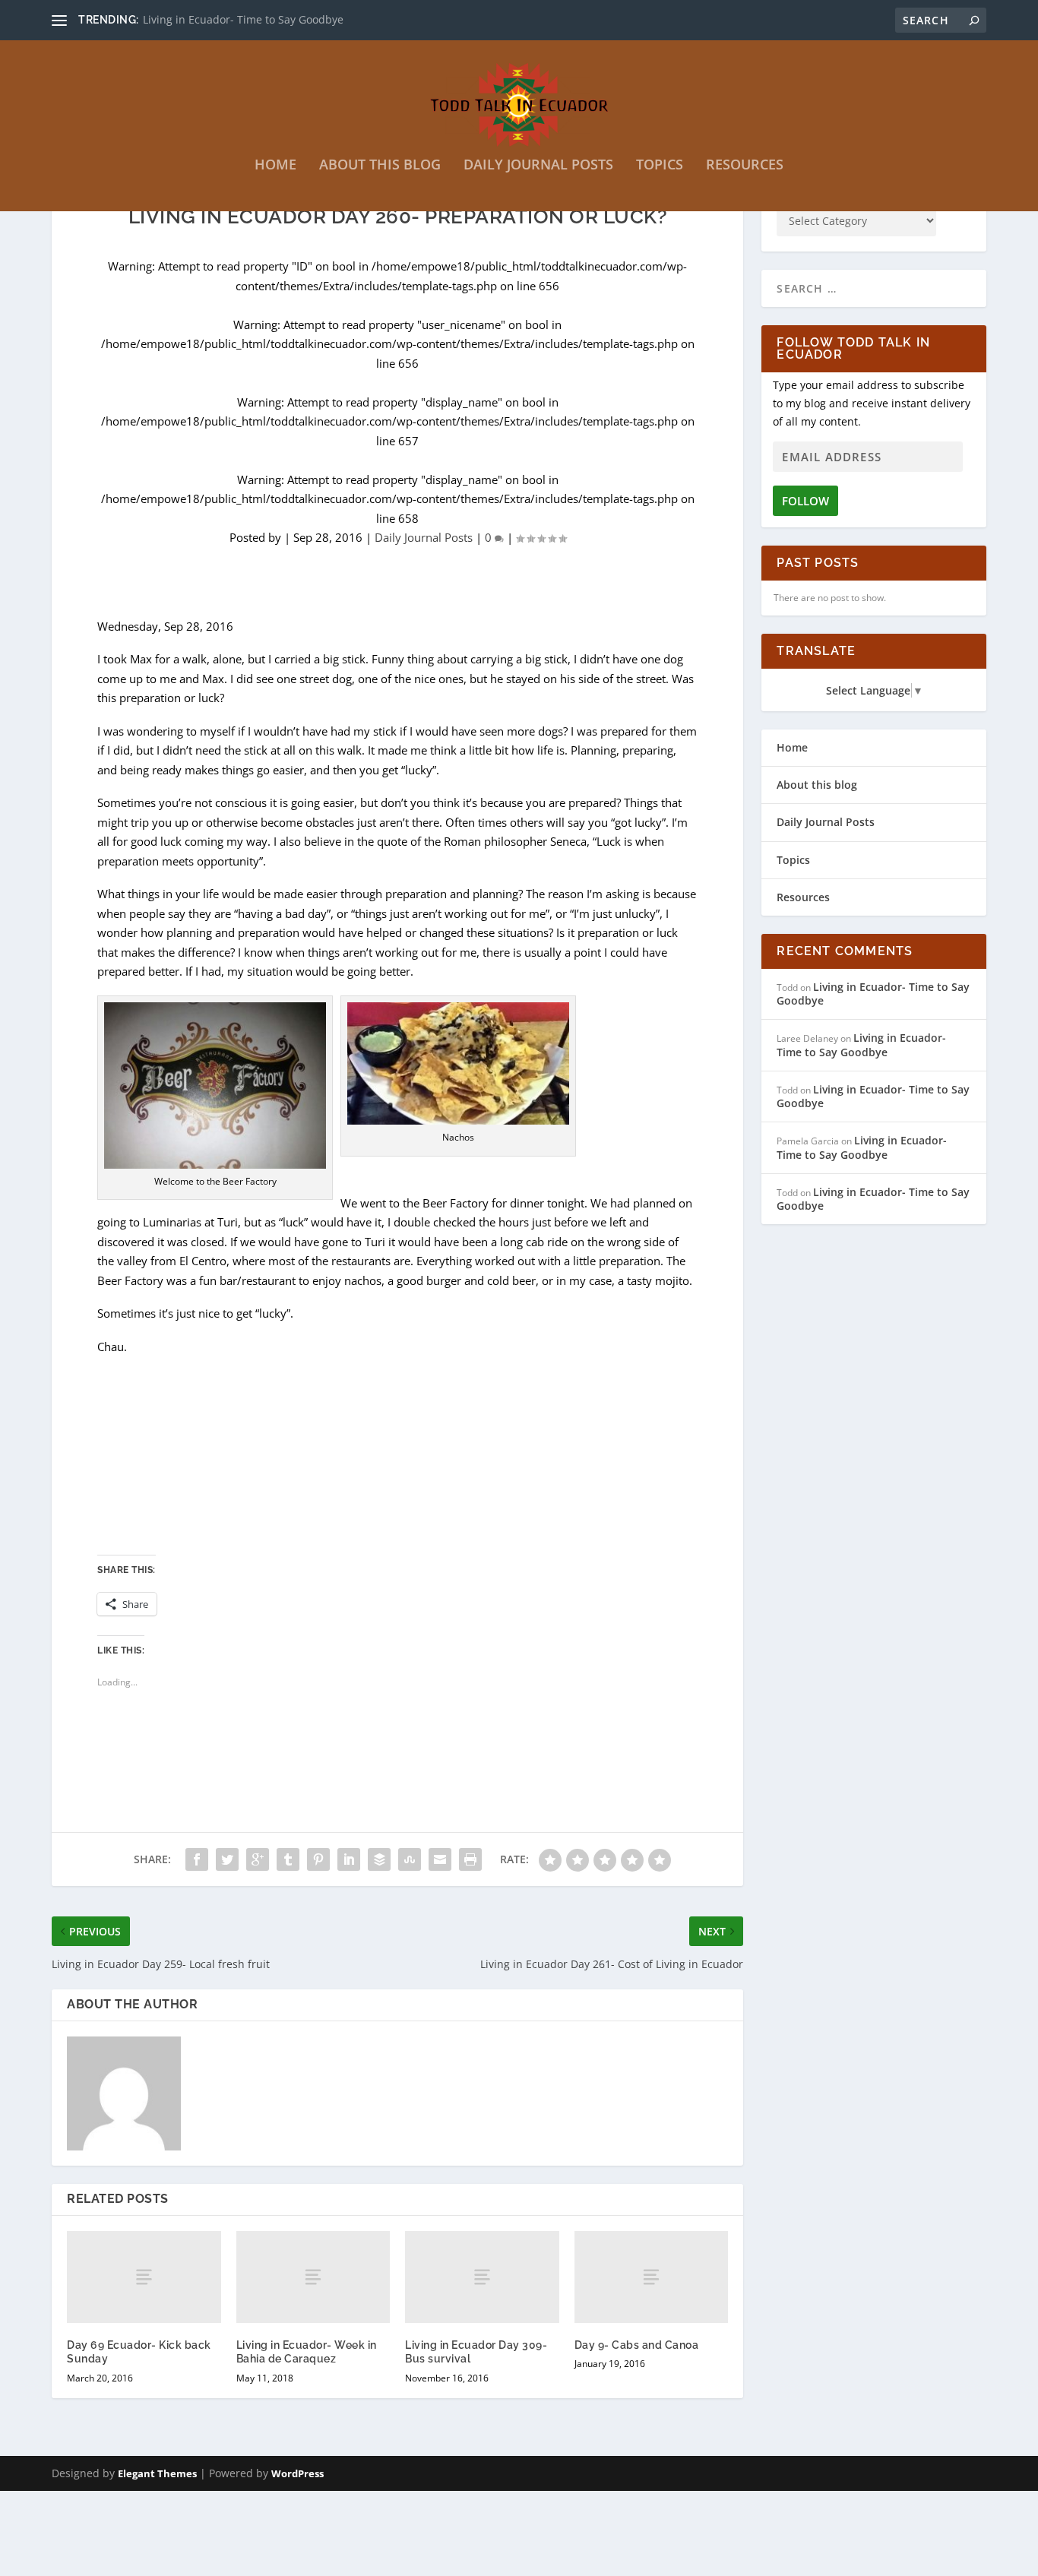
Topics (660, 166)
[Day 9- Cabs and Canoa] (652, 2277)
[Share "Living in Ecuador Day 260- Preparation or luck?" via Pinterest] (318, 1859)
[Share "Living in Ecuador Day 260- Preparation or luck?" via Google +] (258, 1859)
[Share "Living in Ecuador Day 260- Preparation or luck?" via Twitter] (227, 1859)
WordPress (297, 2473)
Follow (805, 501)
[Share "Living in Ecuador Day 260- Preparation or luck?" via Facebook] (197, 1859)
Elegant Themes (157, 2473)
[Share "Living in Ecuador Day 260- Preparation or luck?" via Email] (440, 1859)
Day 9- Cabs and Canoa (637, 2345)
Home (275, 166)
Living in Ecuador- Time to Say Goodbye (243, 19)
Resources (745, 166)
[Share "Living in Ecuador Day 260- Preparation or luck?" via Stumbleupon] (410, 1859)
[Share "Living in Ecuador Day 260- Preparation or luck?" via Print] (470, 1859)
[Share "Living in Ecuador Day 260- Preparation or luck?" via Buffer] (379, 1859)
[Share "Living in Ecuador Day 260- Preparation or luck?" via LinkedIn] (349, 1859)
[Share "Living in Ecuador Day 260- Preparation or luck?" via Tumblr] (288, 1859)
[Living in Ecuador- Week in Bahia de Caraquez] (313, 2277)
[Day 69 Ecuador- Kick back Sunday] (144, 2277)
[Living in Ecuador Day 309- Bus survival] (482, 2277)
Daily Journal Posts (538, 166)
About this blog (380, 166)
